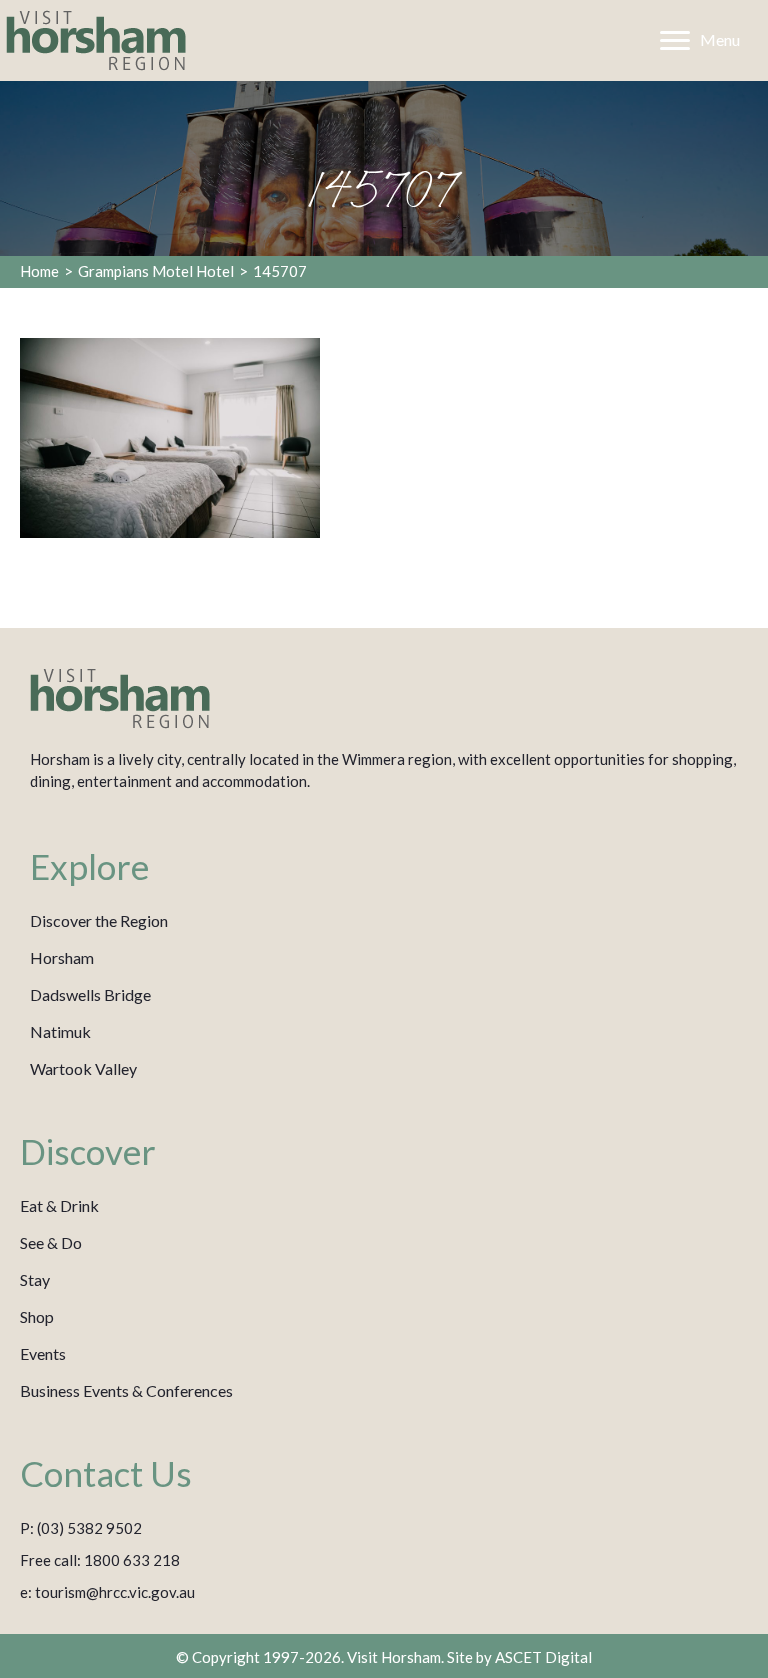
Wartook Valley (83, 1068)
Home (39, 271)
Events (43, 1353)
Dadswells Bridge (90, 994)
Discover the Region (99, 920)
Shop (37, 1316)
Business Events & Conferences (126, 1390)
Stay (35, 1279)
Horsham (62, 957)
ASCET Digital (543, 1657)
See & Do (51, 1242)
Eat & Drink (59, 1205)
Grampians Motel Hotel (156, 271)
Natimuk (60, 1031)
